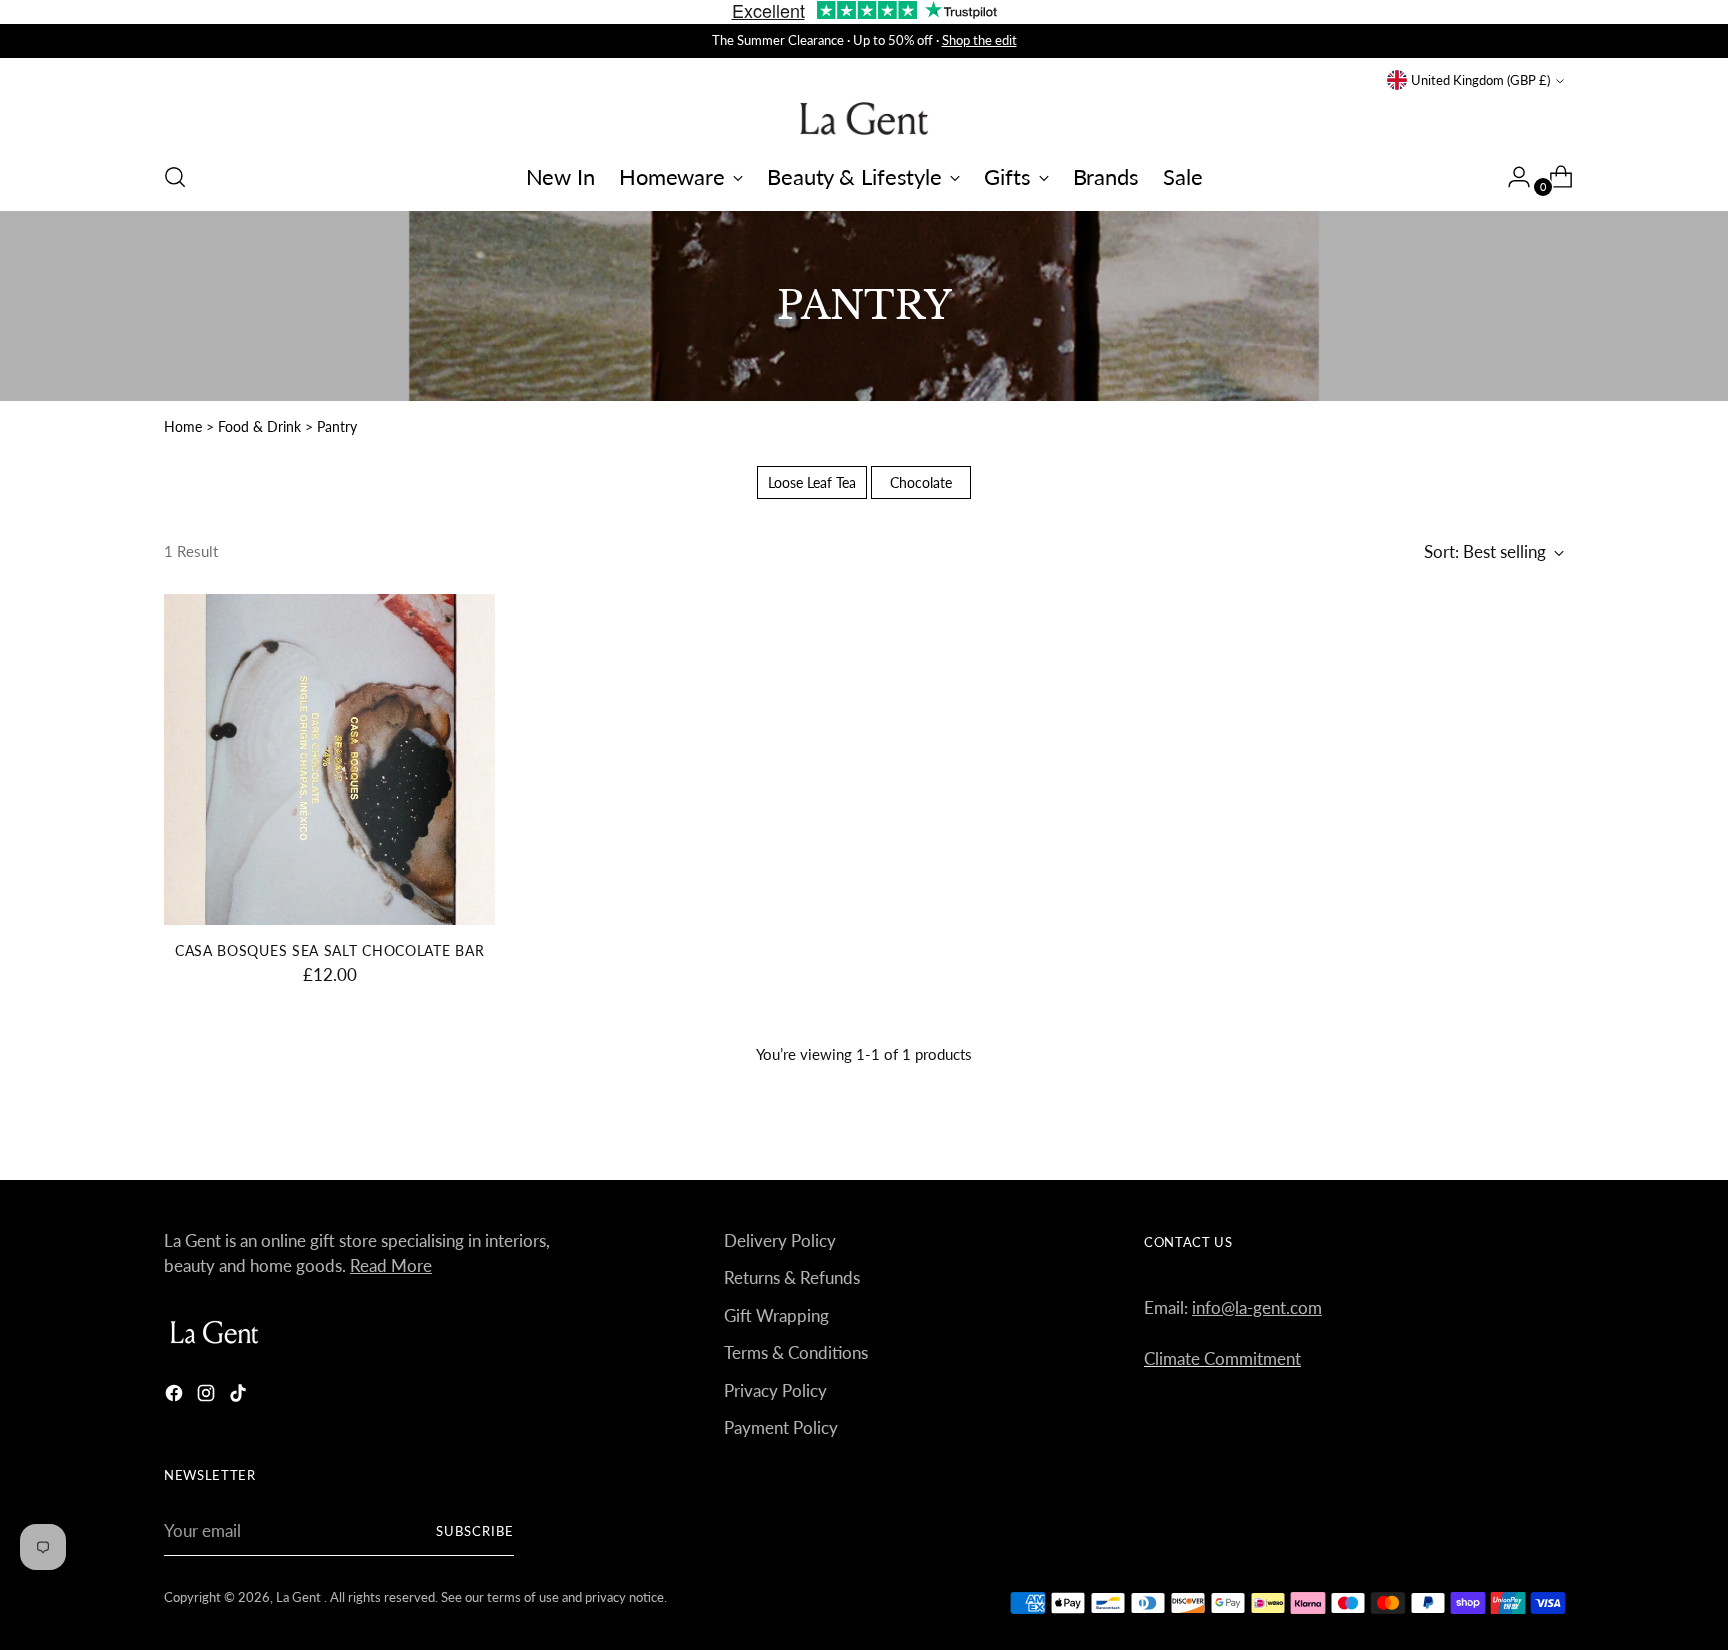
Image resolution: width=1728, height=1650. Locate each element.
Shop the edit (979, 40)
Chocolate (921, 482)
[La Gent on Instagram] (208, 1396)
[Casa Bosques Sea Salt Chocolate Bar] (329, 759)
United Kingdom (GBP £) (1480, 80)
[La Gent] (864, 118)
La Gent (300, 1597)
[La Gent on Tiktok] (240, 1396)
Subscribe (475, 1531)
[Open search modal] (175, 177)
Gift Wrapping (776, 1315)
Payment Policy (781, 1427)
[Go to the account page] (1511, 177)
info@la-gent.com (1257, 1307)
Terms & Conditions (796, 1352)
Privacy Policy (775, 1390)
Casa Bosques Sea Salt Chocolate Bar (329, 950)
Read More (391, 1265)
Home (183, 426)
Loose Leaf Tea (812, 482)
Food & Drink (261, 426)
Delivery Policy (780, 1240)
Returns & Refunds (792, 1277)
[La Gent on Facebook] (176, 1396)
